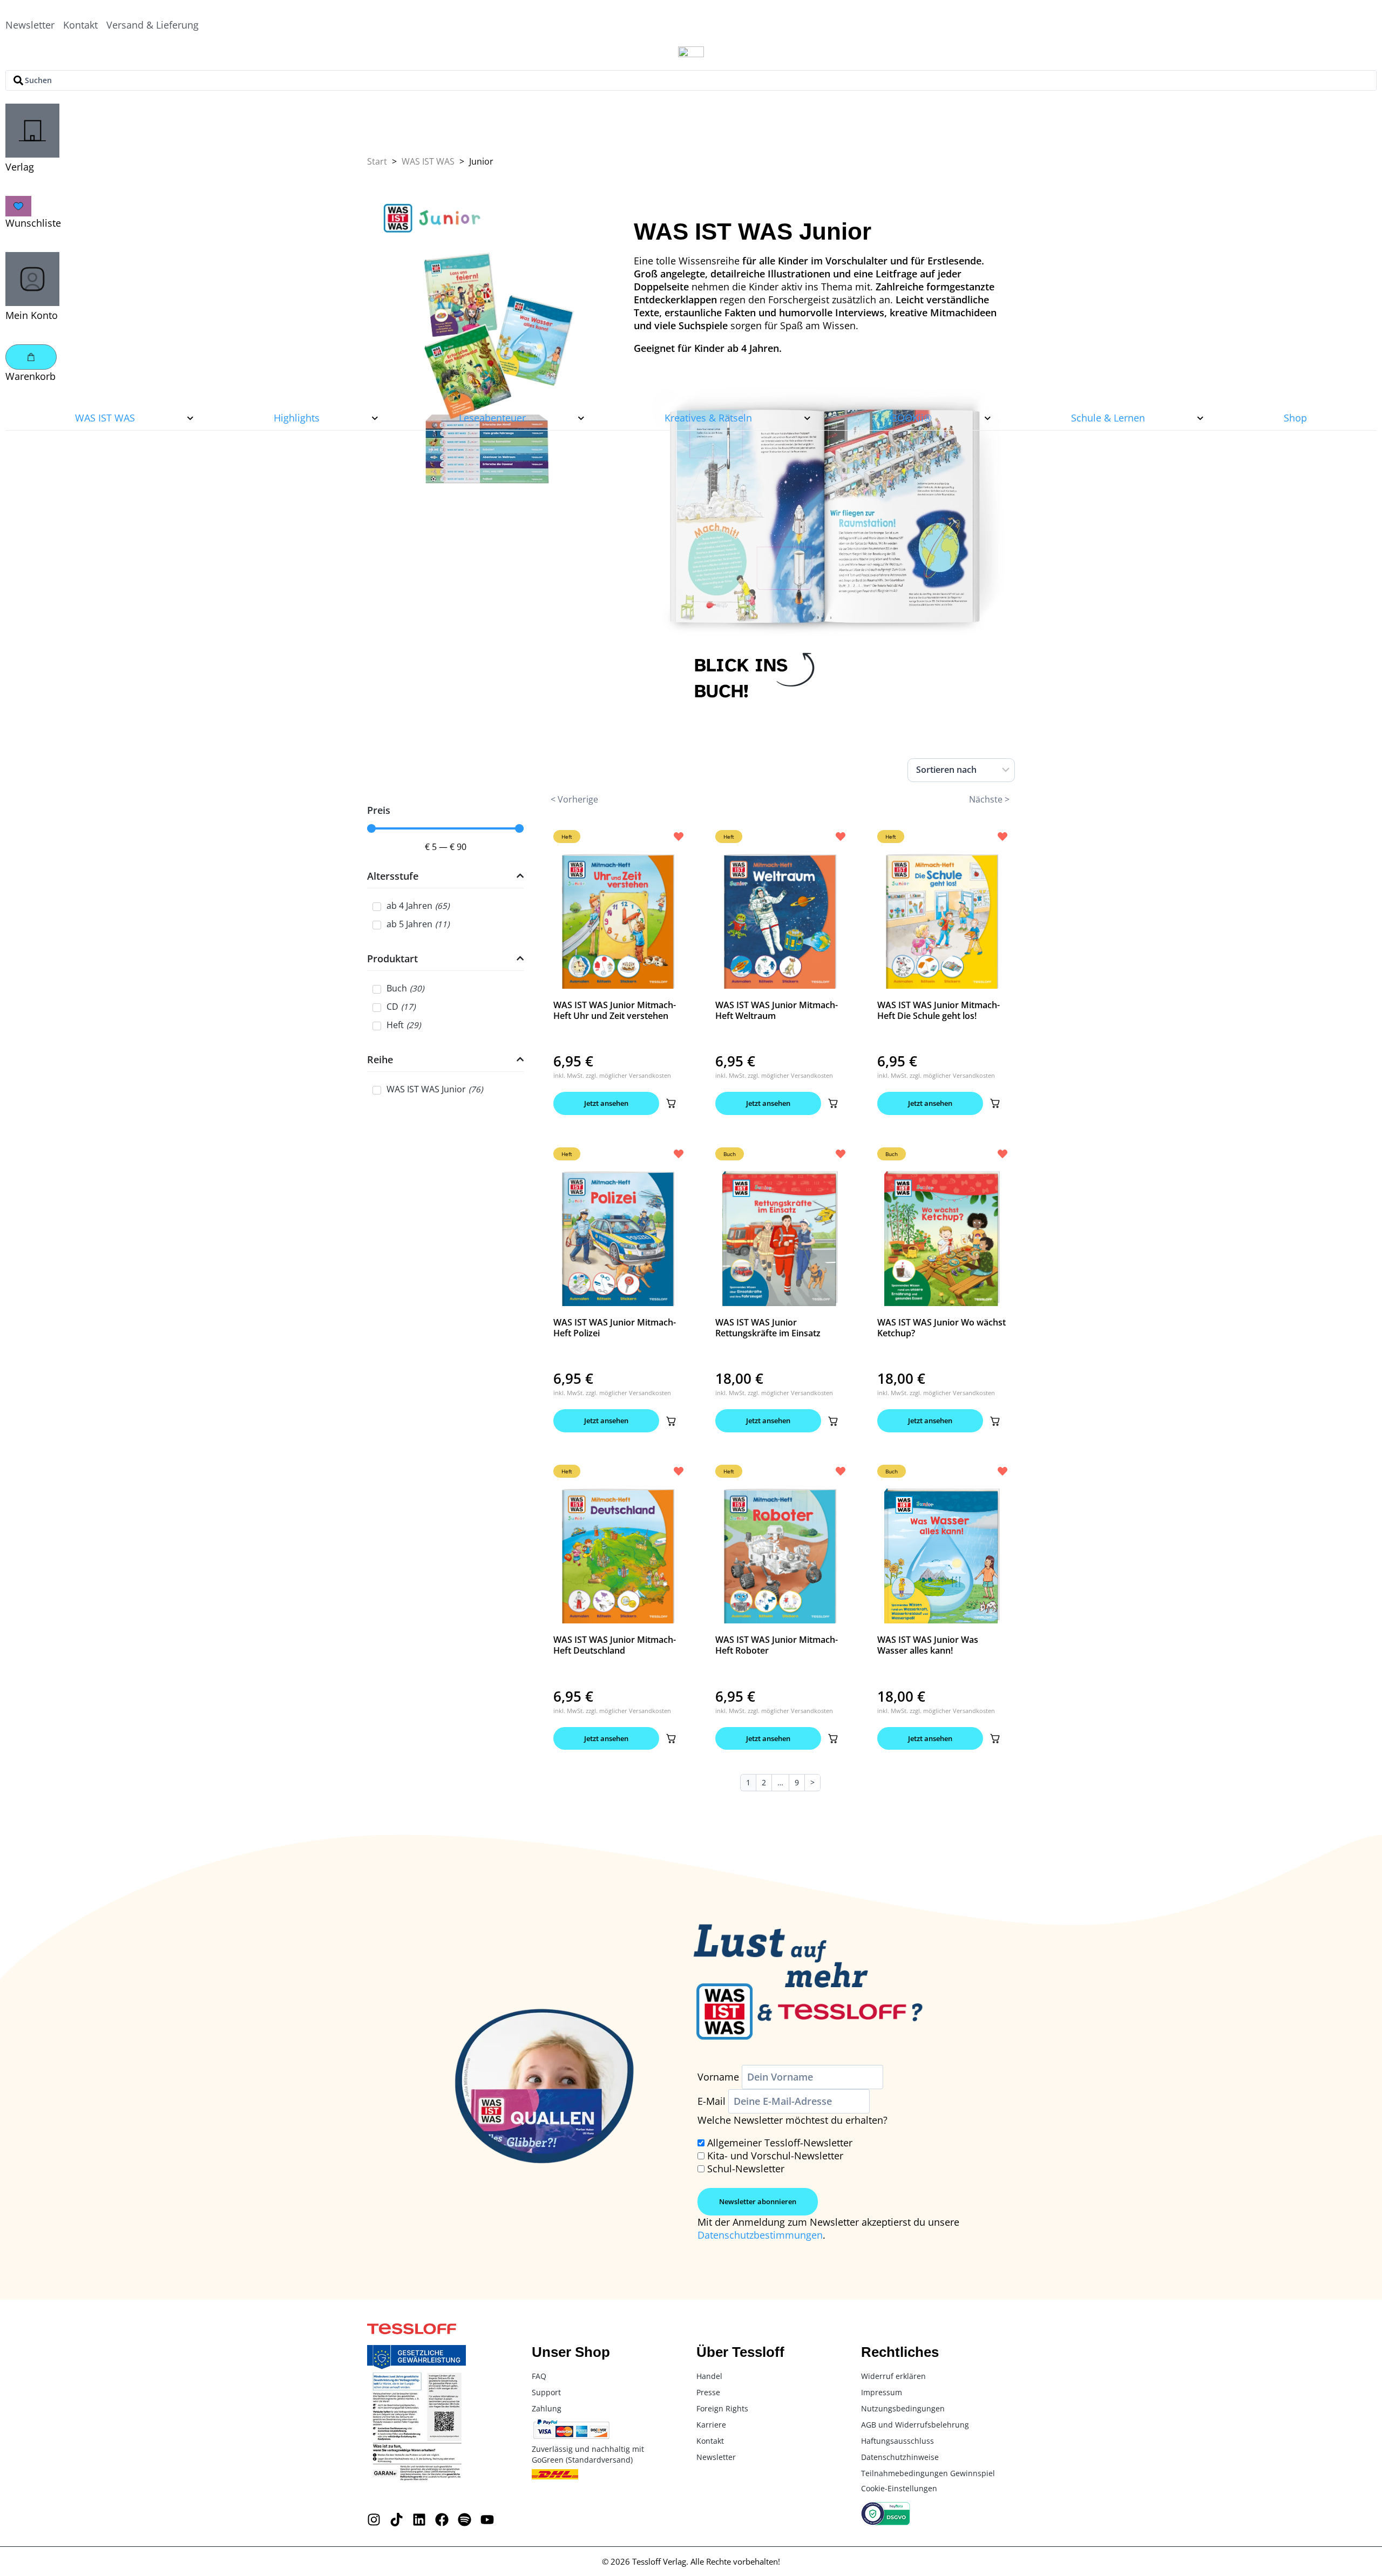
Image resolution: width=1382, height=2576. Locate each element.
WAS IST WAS (105, 418)
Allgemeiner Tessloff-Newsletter (780, 2143)
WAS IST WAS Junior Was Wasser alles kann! (928, 1645)
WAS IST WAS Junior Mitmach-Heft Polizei (615, 1328)
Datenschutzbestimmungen (760, 2235)
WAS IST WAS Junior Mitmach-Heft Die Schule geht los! (939, 1010)
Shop (1295, 418)
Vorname (718, 2077)
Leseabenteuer (492, 418)
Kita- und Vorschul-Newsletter (775, 2156)
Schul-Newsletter (746, 2169)
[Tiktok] (397, 2520)
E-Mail (712, 2101)
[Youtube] (487, 2520)
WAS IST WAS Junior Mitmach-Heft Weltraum (777, 1010)
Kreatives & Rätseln (708, 418)
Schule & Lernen (1108, 418)
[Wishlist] (18, 206)
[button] (671, 1103)
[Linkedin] (419, 2520)
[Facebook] (442, 2520)
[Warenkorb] (31, 357)
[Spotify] (465, 2520)
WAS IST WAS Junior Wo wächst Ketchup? (941, 1328)
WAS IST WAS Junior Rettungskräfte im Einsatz (768, 1328)
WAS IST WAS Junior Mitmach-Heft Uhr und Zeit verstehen (615, 1010)
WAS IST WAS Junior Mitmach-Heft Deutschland (615, 1645)
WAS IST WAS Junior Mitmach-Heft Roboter (777, 1645)
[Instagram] (374, 2520)
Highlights (297, 418)
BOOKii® (911, 418)
